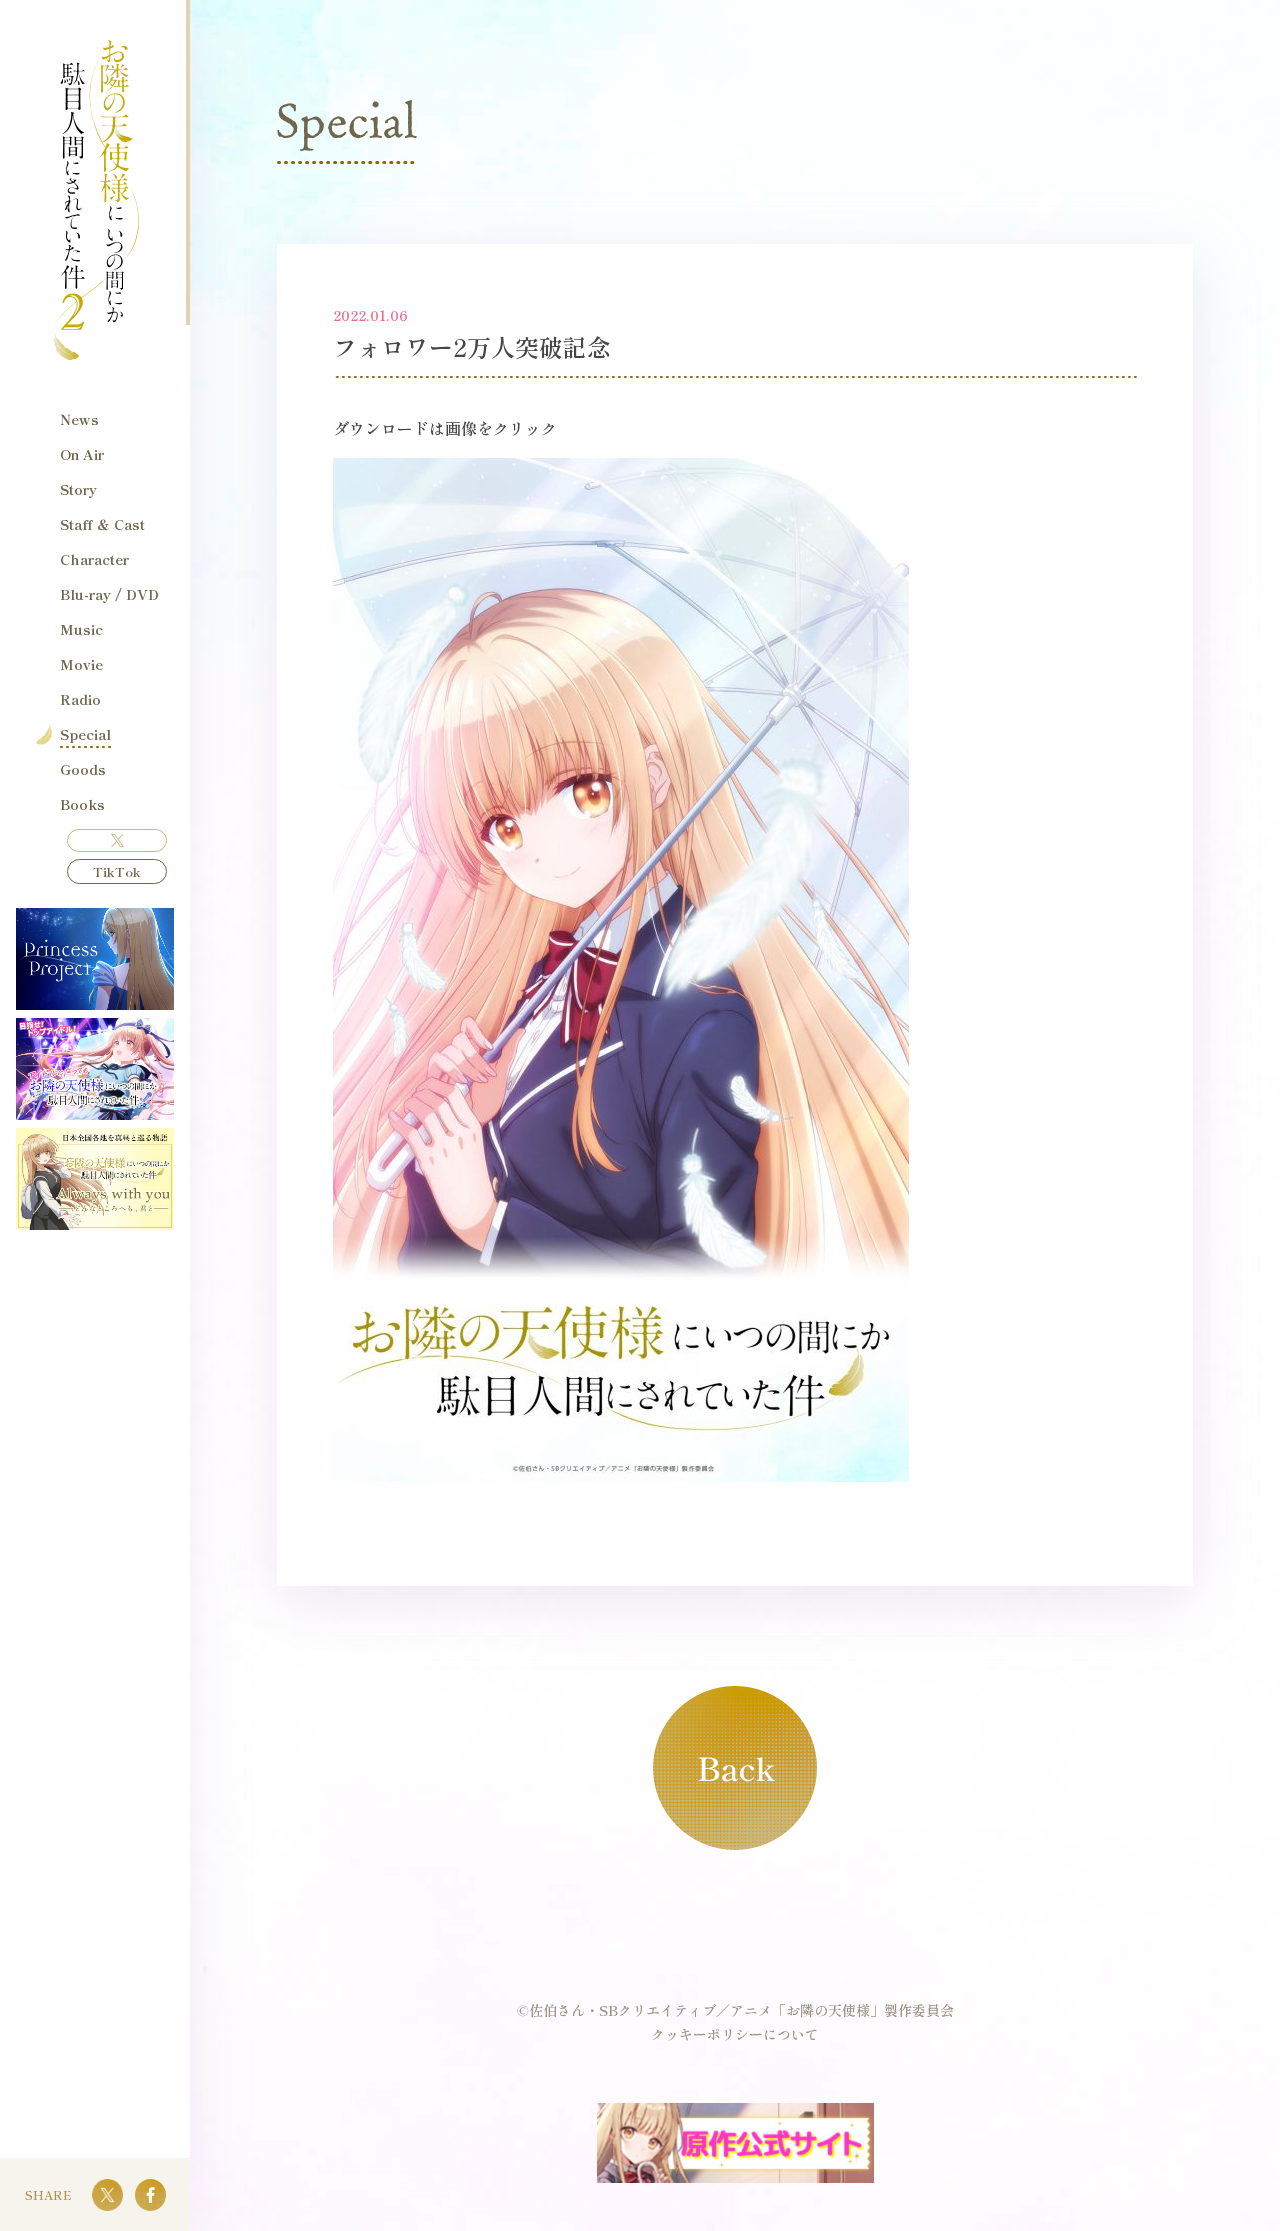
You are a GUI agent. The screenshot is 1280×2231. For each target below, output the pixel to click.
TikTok (117, 871)
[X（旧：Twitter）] (117, 840)
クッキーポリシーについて (735, 2034)
